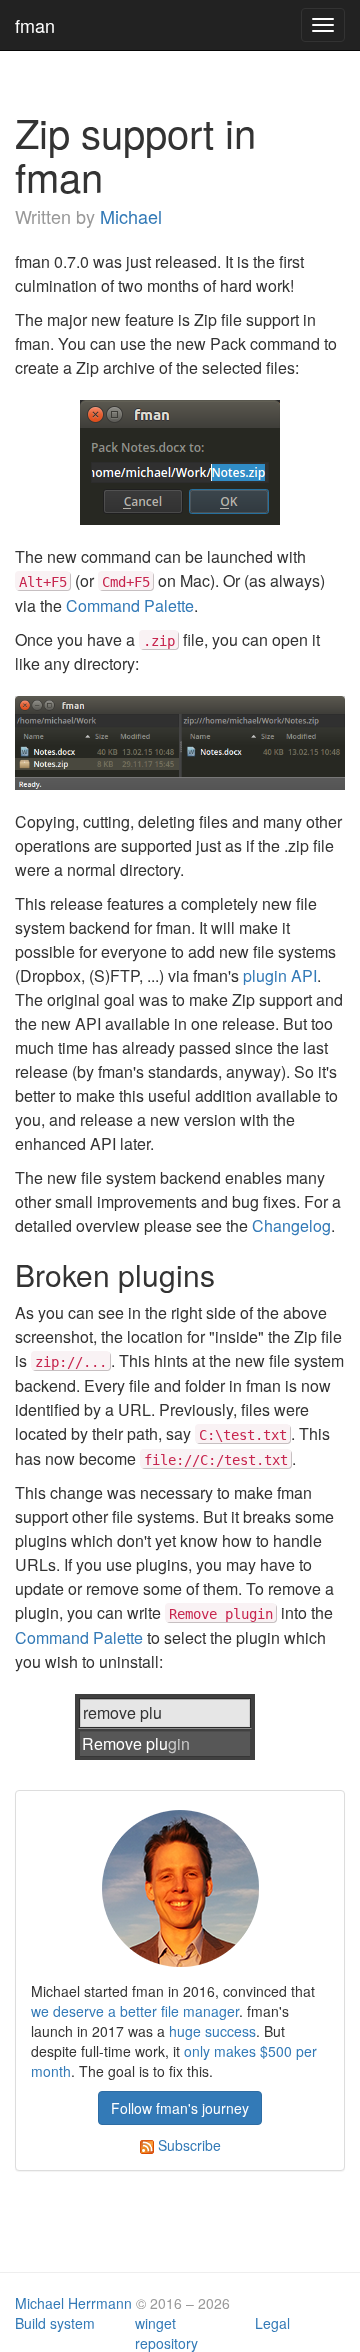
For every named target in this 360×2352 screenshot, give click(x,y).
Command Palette (130, 605)
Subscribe (187, 2145)
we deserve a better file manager (135, 2011)
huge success (212, 2031)
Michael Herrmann (73, 2303)
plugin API (280, 975)
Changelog (291, 1225)
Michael (131, 216)
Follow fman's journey (180, 2108)
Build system (55, 2323)
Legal (272, 2323)
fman (35, 25)
